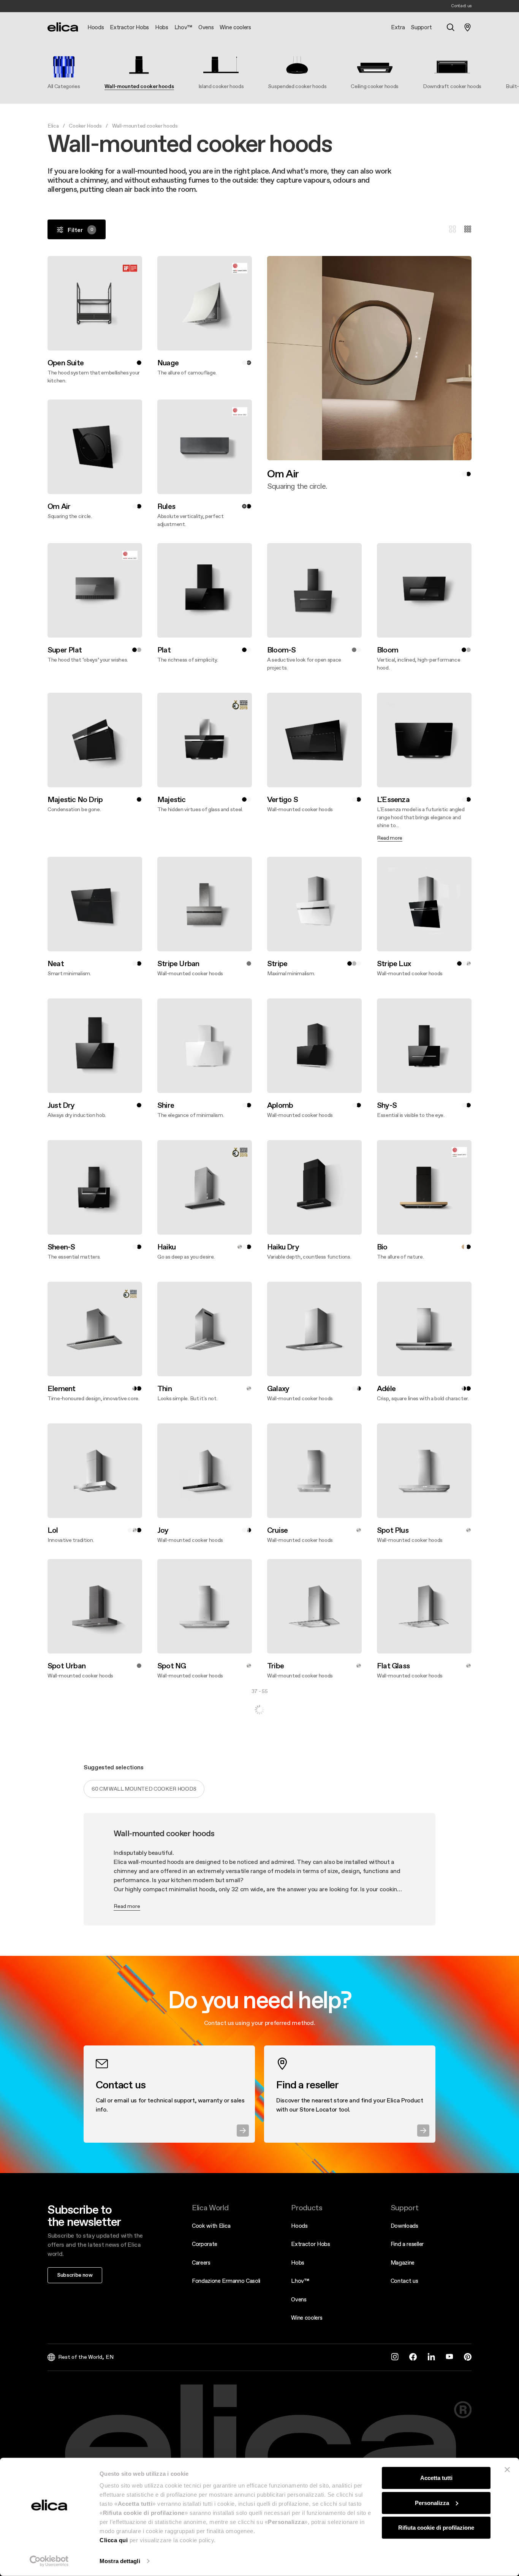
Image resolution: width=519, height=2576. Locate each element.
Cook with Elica (211, 2226)
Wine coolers (307, 2318)
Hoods (299, 2226)
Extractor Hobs (311, 2244)
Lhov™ (300, 2281)
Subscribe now (75, 2275)
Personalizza (432, 2503)
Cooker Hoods (85, 126)
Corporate (205, 2244)
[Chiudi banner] (507, 2470)
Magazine (403, 2262)
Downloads (404, 2226)
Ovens (299, 2299)
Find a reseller (407, 2244)
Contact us (404, 2281)
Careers (201, 2262)
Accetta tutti (436, 2478)
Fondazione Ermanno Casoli (226, 2281)
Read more (127, 1906)
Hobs (298, 2262)
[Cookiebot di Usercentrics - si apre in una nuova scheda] (49, 2561)
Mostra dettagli (120, 2561)
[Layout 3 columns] (453, 229)
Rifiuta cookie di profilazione (436, 2528)
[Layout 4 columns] (468, 229)
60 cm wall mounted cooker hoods (144, 1789)
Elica (53, 126)
